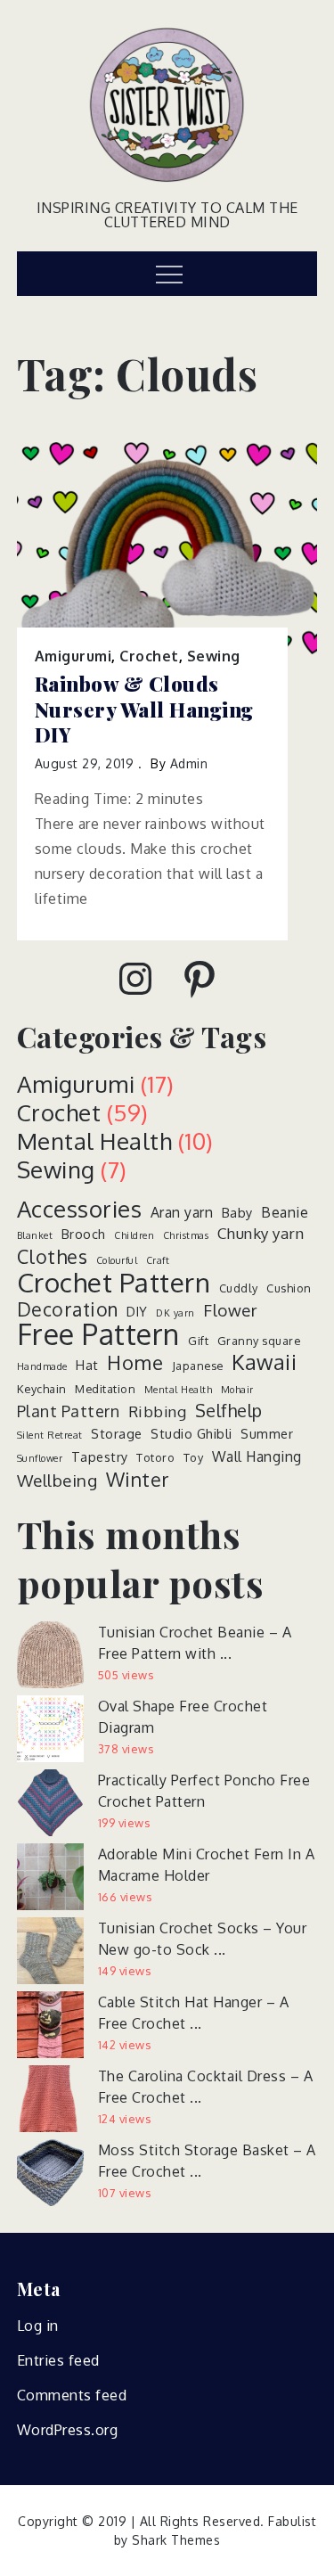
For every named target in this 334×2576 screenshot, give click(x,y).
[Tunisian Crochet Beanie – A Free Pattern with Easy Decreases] (50, 1655)
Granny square (259, 1341)
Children (134, 1235)
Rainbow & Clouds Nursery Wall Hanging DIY (144, 710)
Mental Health (95, 1140)
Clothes (53, 1257)
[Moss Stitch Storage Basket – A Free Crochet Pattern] (50, 2173)
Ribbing (158, 1411)
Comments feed (72, 2395)
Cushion (289, 1288)
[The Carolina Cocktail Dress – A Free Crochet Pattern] (50, 2099)
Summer (267, 1433)
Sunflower (40, 1458)
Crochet (149, 656)
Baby (237, 1212)
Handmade (42, 1366)
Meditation (105, 1389)
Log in (38, 2326)
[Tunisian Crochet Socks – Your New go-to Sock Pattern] (50, 1951)
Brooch (84, 1234)
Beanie (285, 1212)
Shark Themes (176, 2540)
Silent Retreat (50, 1435)
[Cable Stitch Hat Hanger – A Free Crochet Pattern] (50, 2025)
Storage (117, 1433)
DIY (137, 1311)
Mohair (237, 1390)
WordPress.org (68, 2430)
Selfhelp (229, 1411)
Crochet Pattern (114, 1282)
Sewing (214, 656)
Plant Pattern (69, 1411)
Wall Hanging (257, 1456)
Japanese (198, 1366)
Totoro (155, 1457)
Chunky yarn (261, 1233)
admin (189, 763)
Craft (158, 1260)
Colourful (117, 1260)
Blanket (35, 1235)
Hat (87, 1365)
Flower (230, 1310)
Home (135, 1362)
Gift (198, 1341)
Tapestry (100, 1456)
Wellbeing (57, 1480)
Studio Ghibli (191, 1433)
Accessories (80, 1209)
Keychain (42, 1389)
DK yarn (175, 1313)
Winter (138, 1480)
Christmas (186, 1235)
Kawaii (264, 1362)
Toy (194, 1457)
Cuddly (239, 1288)
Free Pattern (98, 1334)
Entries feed (58, 2360)
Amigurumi (73, 656)
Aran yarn (182, 1212)
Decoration (68, 1309)
